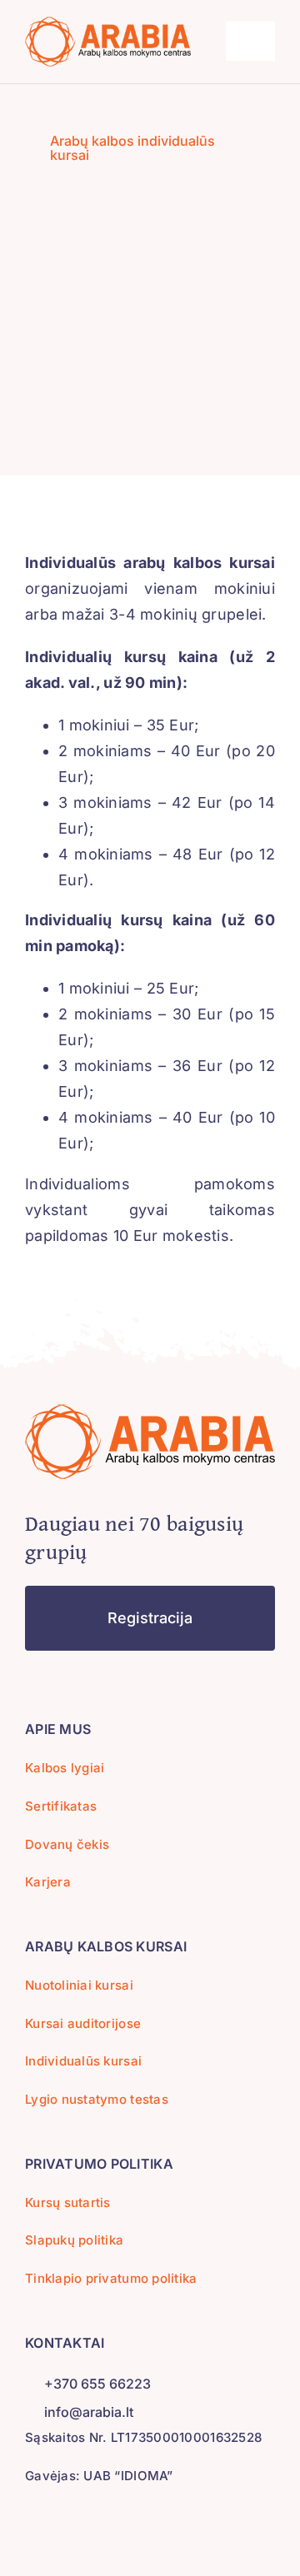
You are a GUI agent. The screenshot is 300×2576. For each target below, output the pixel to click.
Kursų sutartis (68, 2202)
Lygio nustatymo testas (97, 2099)
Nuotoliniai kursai (79, 1985)
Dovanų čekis (67, 1844)
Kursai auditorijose (83, 2023)
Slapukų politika (74, 2240)
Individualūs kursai (83, 2061)
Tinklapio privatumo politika (111, 2278)
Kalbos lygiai (65, 1768)
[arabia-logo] (108, 24)
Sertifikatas (61, 1806)
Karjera (48, 1882)
